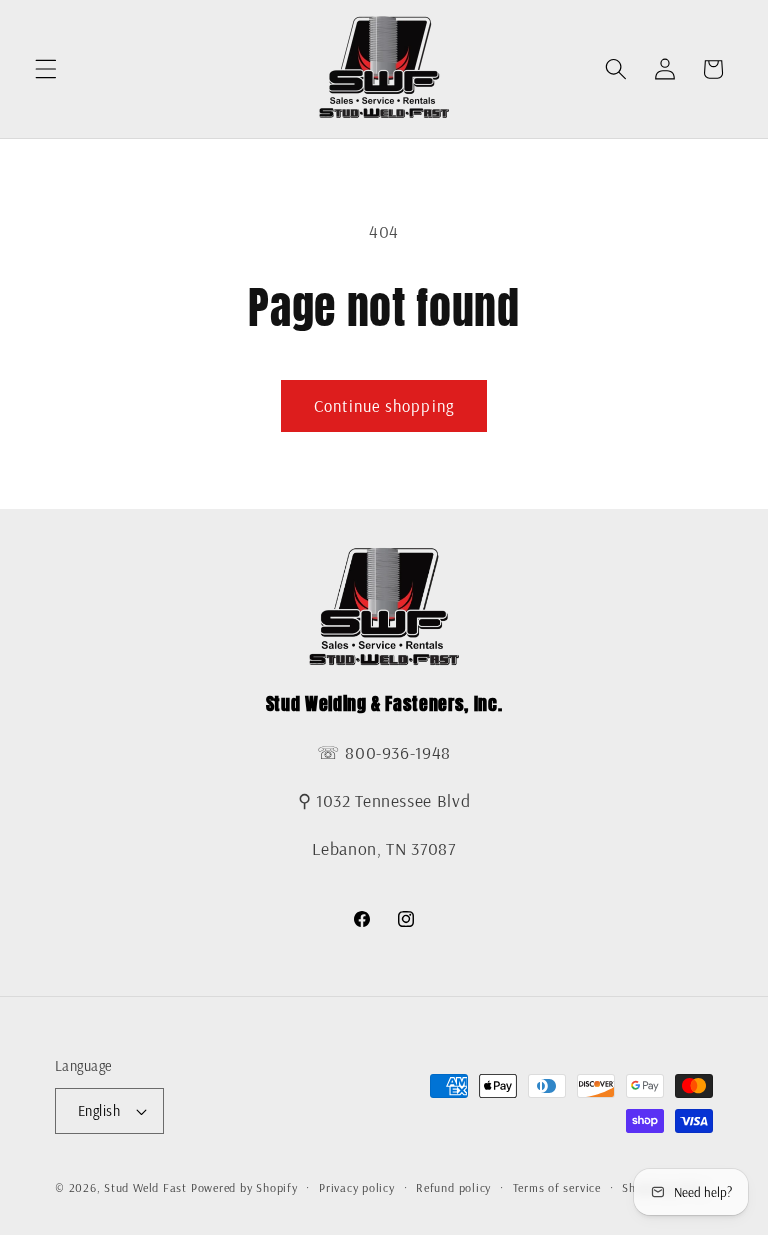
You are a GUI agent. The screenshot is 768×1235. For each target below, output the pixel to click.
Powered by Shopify (244, 1187)
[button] (46, 69)
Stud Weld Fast (145, 1187)
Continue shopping (384, 405)
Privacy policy (357, 1187)
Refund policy (453, 1187)
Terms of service (557, 1187)
